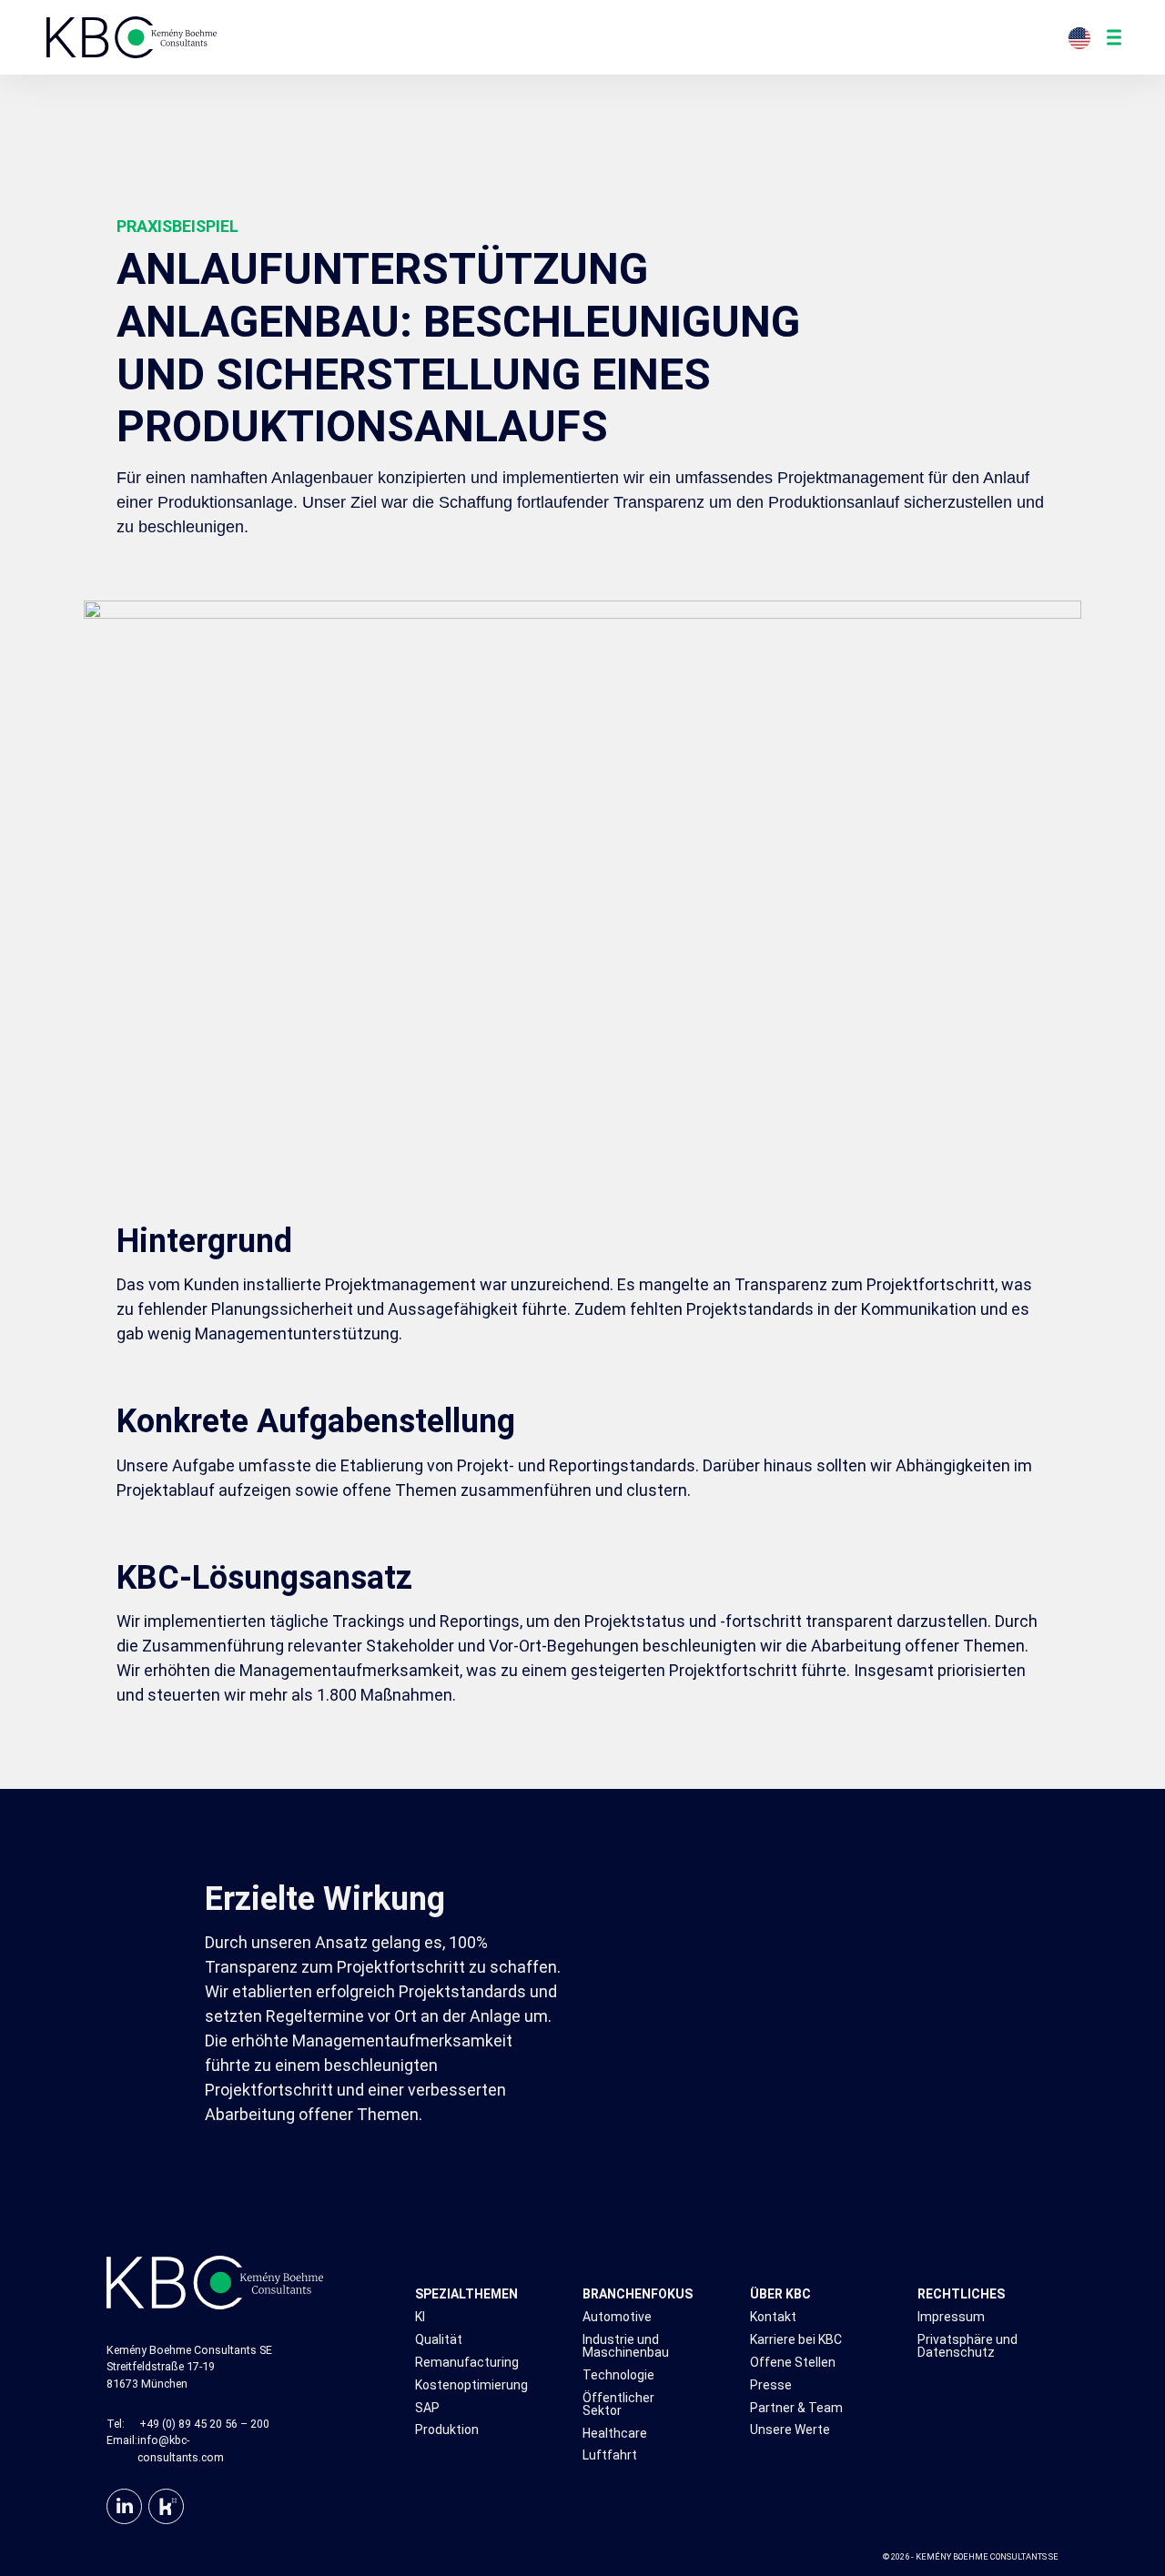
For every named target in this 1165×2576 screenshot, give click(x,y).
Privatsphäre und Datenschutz (967, 2346)
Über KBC (780, 2294)
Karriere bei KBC (796, 2340)
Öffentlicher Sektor (618, 2404)
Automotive (617, 2317)
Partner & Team (796, 2408)
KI (420, 2317)
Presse (771, 2385)
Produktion (447, 2430)
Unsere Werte (790, 2430)
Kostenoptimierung (467, 2385)
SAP (427, 2408)
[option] (1084, 38)
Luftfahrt (610, 2455)
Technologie (618, 2375)
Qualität (439, 2340)
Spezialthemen (466, 2294)
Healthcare (615, 2434)
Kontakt (773, 2317)
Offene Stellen (793, 2363)
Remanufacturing (467, 2363)
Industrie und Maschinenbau (626, 2346)
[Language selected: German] (1084, 37)
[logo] (132, 37)
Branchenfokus (635, 2294)
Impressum (951, 2317)
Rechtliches (961, 2294)
